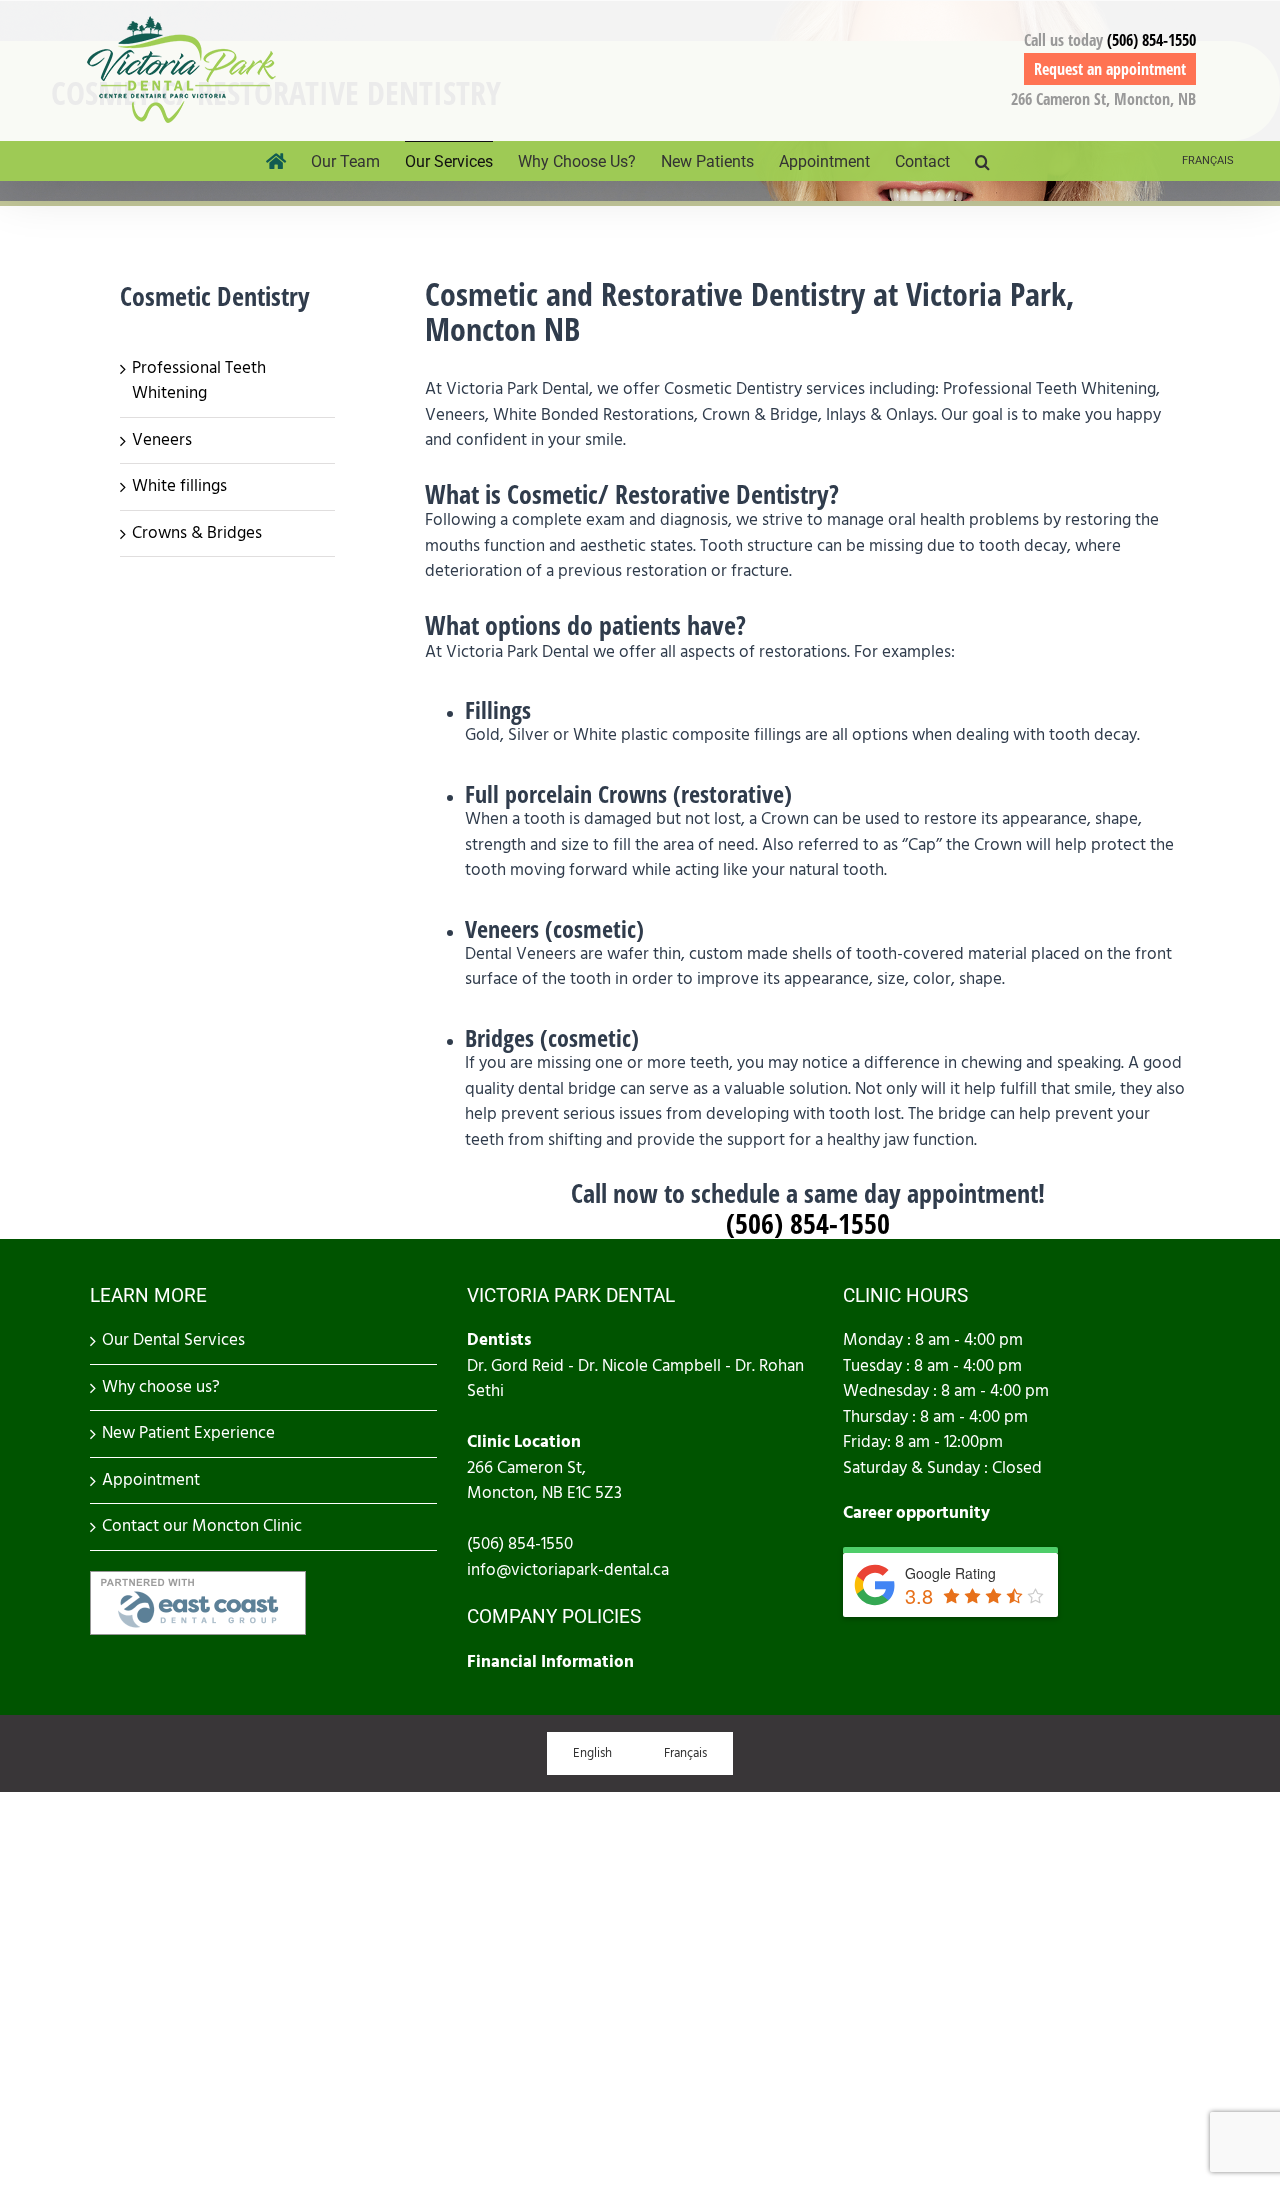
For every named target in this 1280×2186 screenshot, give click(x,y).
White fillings (179, 486)
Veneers (162, 440)
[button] (982, 161)
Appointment (151, 1480)
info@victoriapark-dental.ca (568, 1570)
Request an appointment (1110, 69)
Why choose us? (161, 1387)
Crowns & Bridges (197, 533)
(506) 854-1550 (1151, 40)
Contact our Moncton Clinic (202, 1526)
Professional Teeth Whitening (199, 381)
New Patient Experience (188, 1433)
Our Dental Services (173, 1340)
